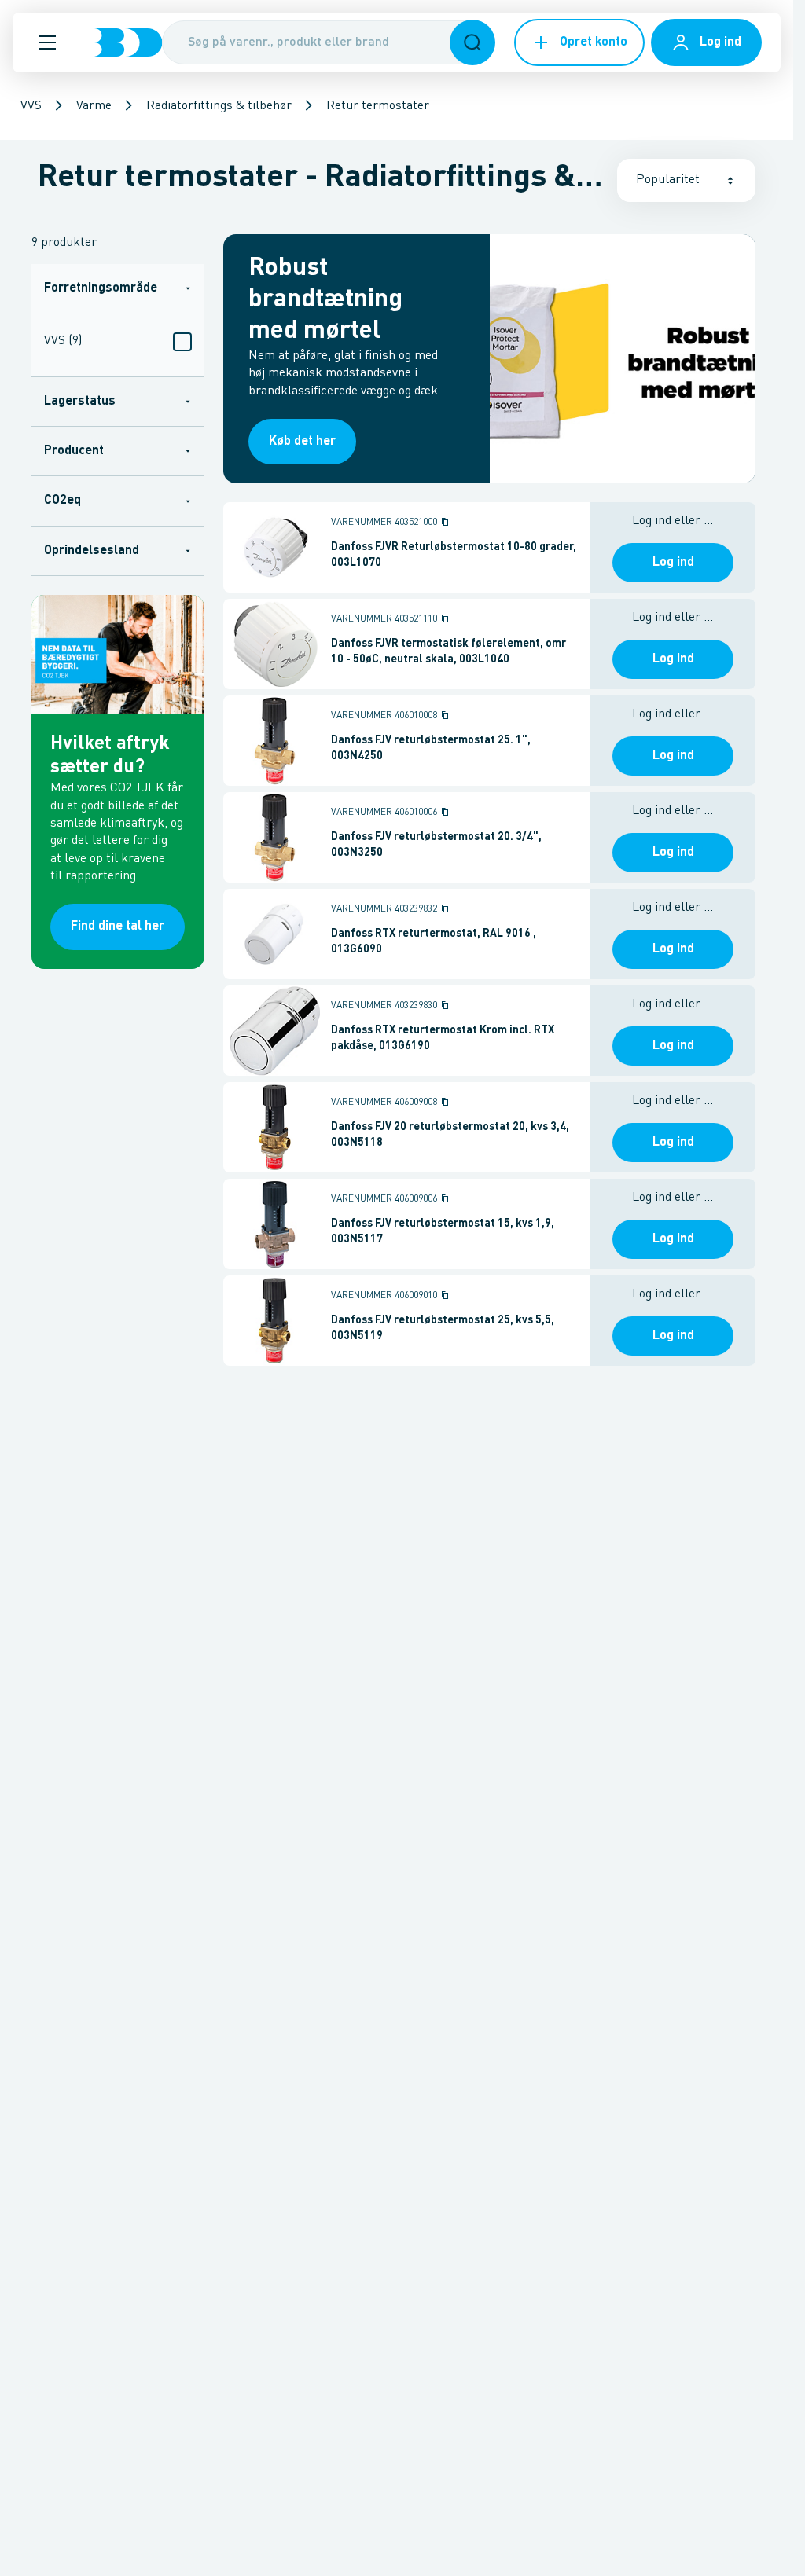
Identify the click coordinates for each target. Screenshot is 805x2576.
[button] (47, 42)
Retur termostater (378, 106)
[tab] (118, 288)
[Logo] (128, 42)
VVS (31, 106)
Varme (94, 106)
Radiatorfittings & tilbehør (219, 106)
